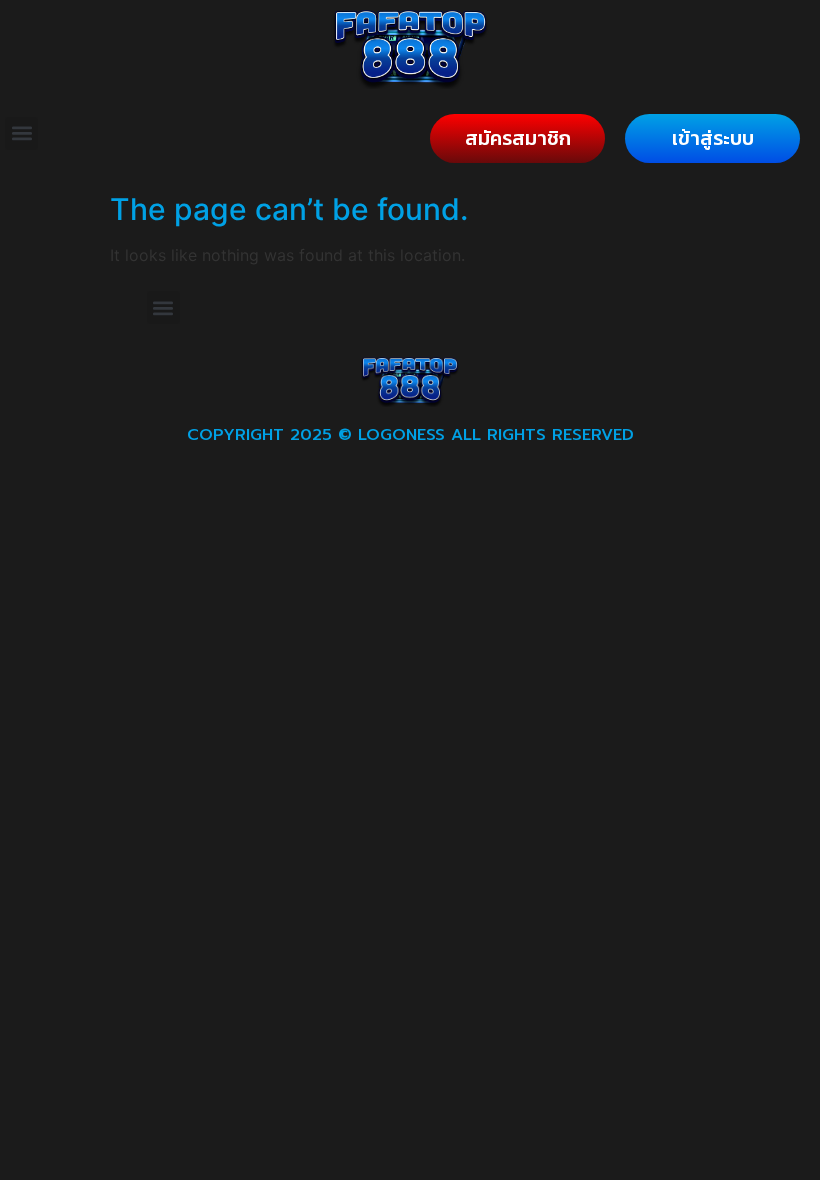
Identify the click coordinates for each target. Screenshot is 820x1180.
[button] (21, 133)
